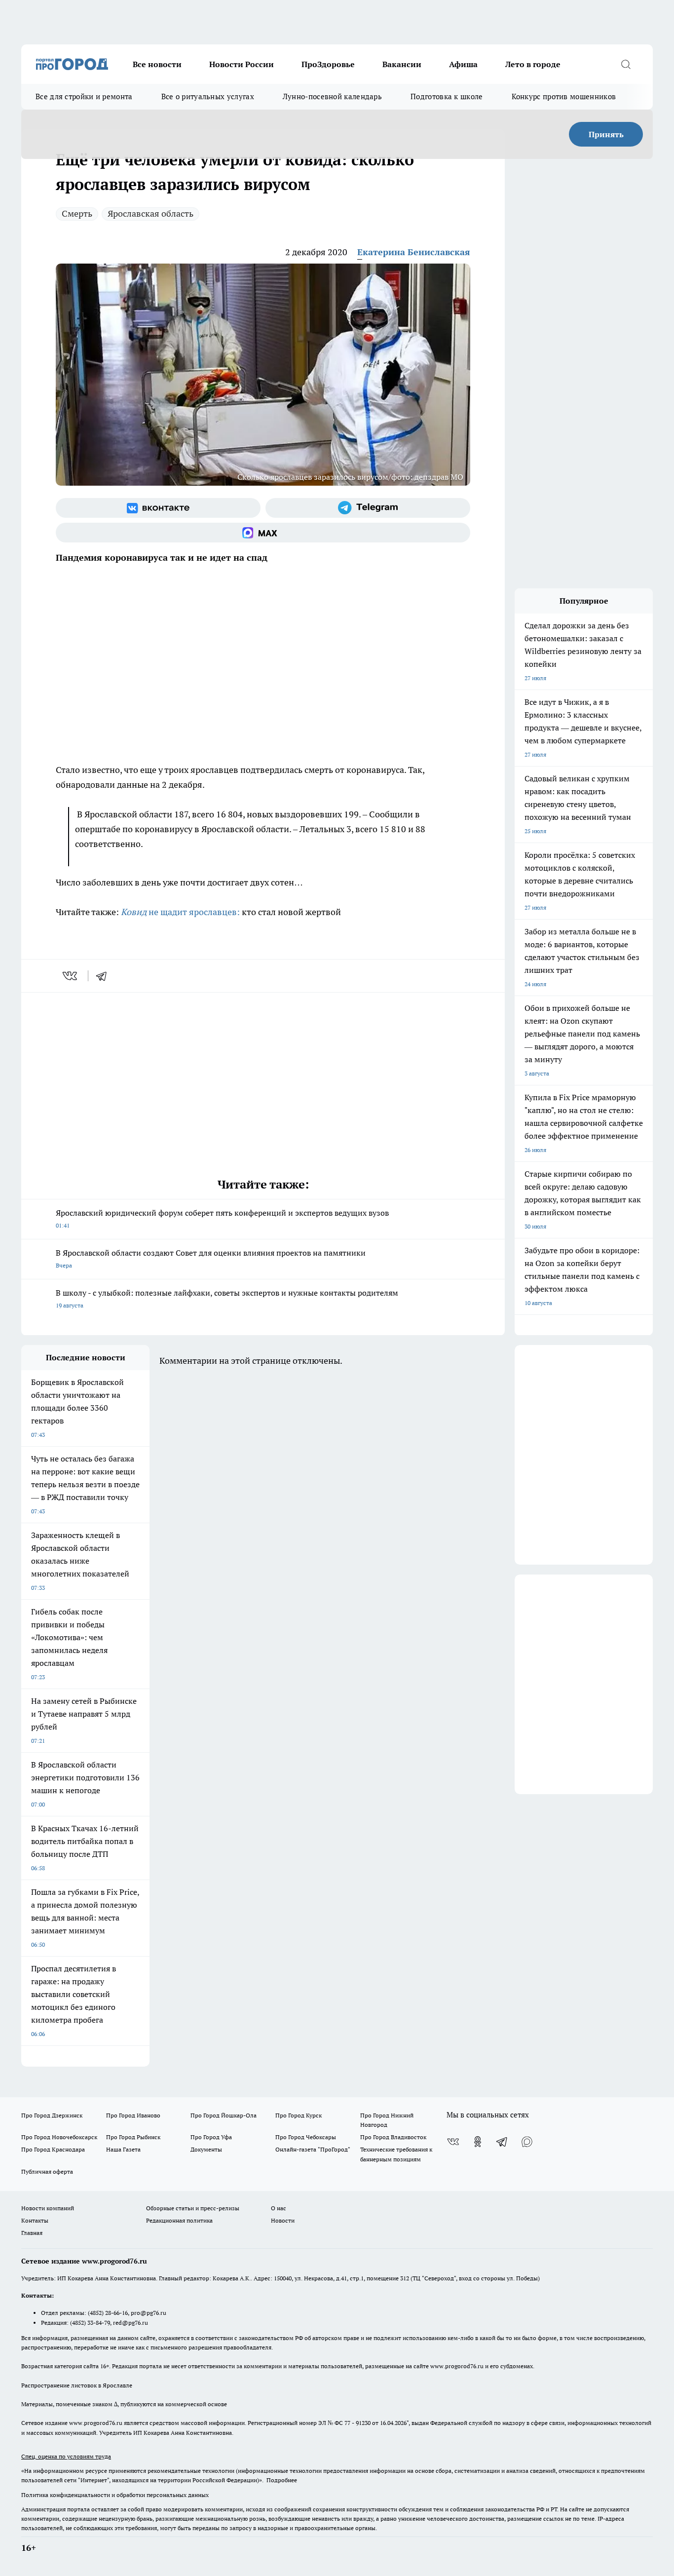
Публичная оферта (47, 2172)
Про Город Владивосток (393, 2137)
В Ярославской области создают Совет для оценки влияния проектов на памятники (211, 1258)
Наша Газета (123, 2149)
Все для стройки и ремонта (84, 96)
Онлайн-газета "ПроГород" (313, 2149)
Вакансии (402, 64)
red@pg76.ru (131, 2323)
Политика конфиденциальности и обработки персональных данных (115, 2495)
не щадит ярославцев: (180, 912)
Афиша (463, 64)
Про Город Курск (299, 2115)
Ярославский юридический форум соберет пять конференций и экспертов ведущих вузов (222, 1218)
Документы (206, 2149)
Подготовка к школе (447, 96)
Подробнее (282, 2480)
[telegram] (105, 976)
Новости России (242, 64)
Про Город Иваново (133, 2115)
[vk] (71, 976)
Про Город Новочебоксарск (59, 2137)
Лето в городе (533, 64)
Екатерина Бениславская (414, 252)
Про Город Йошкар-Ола (224, 2115)
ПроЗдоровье (328, 64)
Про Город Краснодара (53, 2149)
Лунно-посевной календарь (332, 96)
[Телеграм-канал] (368, 508)
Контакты (35, 2220)
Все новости (157, 64)
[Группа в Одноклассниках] (478, 2142)
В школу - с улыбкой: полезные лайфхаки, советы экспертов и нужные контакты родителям (227, 1298)
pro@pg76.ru (149, 2313)
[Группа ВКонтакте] (158, 508)
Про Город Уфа (211, 2137)
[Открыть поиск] (626, 64)
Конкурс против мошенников (564, 96)
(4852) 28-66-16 (108, 2313)
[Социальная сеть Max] (263, 533)
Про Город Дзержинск (52, 2115)
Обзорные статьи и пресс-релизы (193, 2208)
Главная (32, 2233)
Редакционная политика (179, 2220)
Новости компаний (48, 2208)
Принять (606, 134)
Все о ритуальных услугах (208, 96)
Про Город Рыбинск (133, 2137)
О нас (279, 2208)
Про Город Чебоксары (306, 2137)
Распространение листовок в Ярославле (77, 2385)
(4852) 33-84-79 (90, 2323)
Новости (283, 2220)
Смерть (77, 213)
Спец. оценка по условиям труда (66, 2456)
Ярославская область (150, 213)
